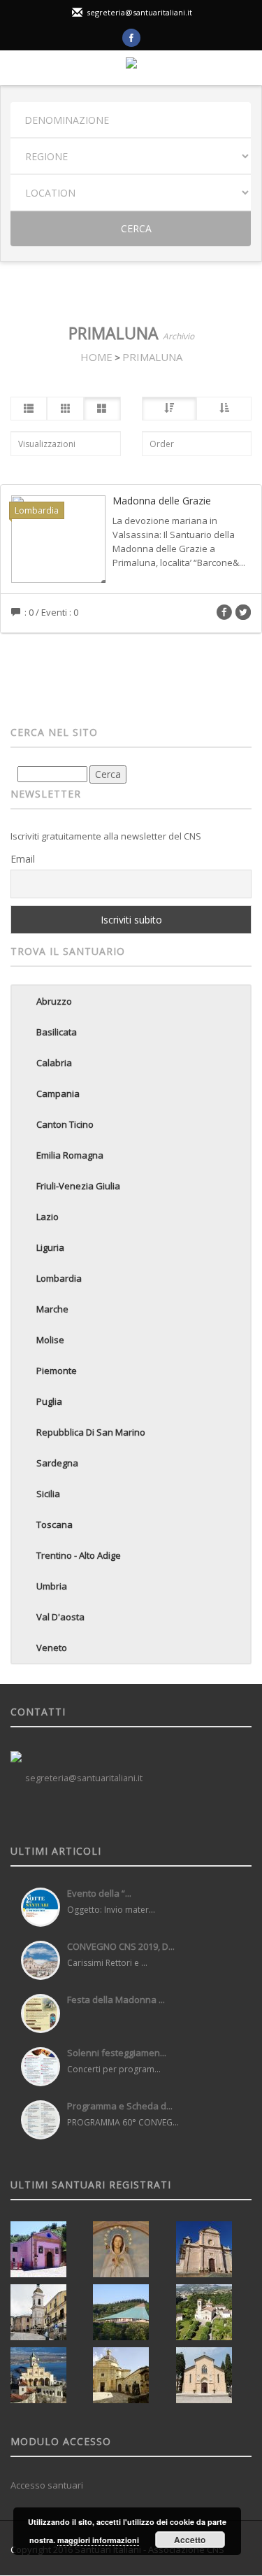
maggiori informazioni (98, 2540)
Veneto (52, 1648)
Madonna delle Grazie (162, 501)
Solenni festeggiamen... (117, 2053)
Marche (52, 1309)
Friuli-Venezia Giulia (78, 1186)
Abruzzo (54, 1001)
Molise (50, 1340)
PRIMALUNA (152, 357)
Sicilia (48, 1494)
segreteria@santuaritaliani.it (139, 12)
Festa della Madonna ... (116, 2000)
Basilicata (57, 1032)
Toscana (54, 1524)
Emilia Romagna (70, 1155)
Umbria (52, 1586)
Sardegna (57, 1463)
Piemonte (57, 1371)
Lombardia (59, 1278)
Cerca (135, 228)
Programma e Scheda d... (120, 2106)
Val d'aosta (60, 1617)
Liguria (50, 1247)
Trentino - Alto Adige (79, 1555)
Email (23, 859)
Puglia (49, 1401)
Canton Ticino (65, 1124)
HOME (96, 357)
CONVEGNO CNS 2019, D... (121, 1946)
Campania (58, 1094)
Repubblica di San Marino (91, 1432)
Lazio (48, 1217)
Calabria (54, 1063)
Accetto (190, 2540)
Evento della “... (99, 1893)
